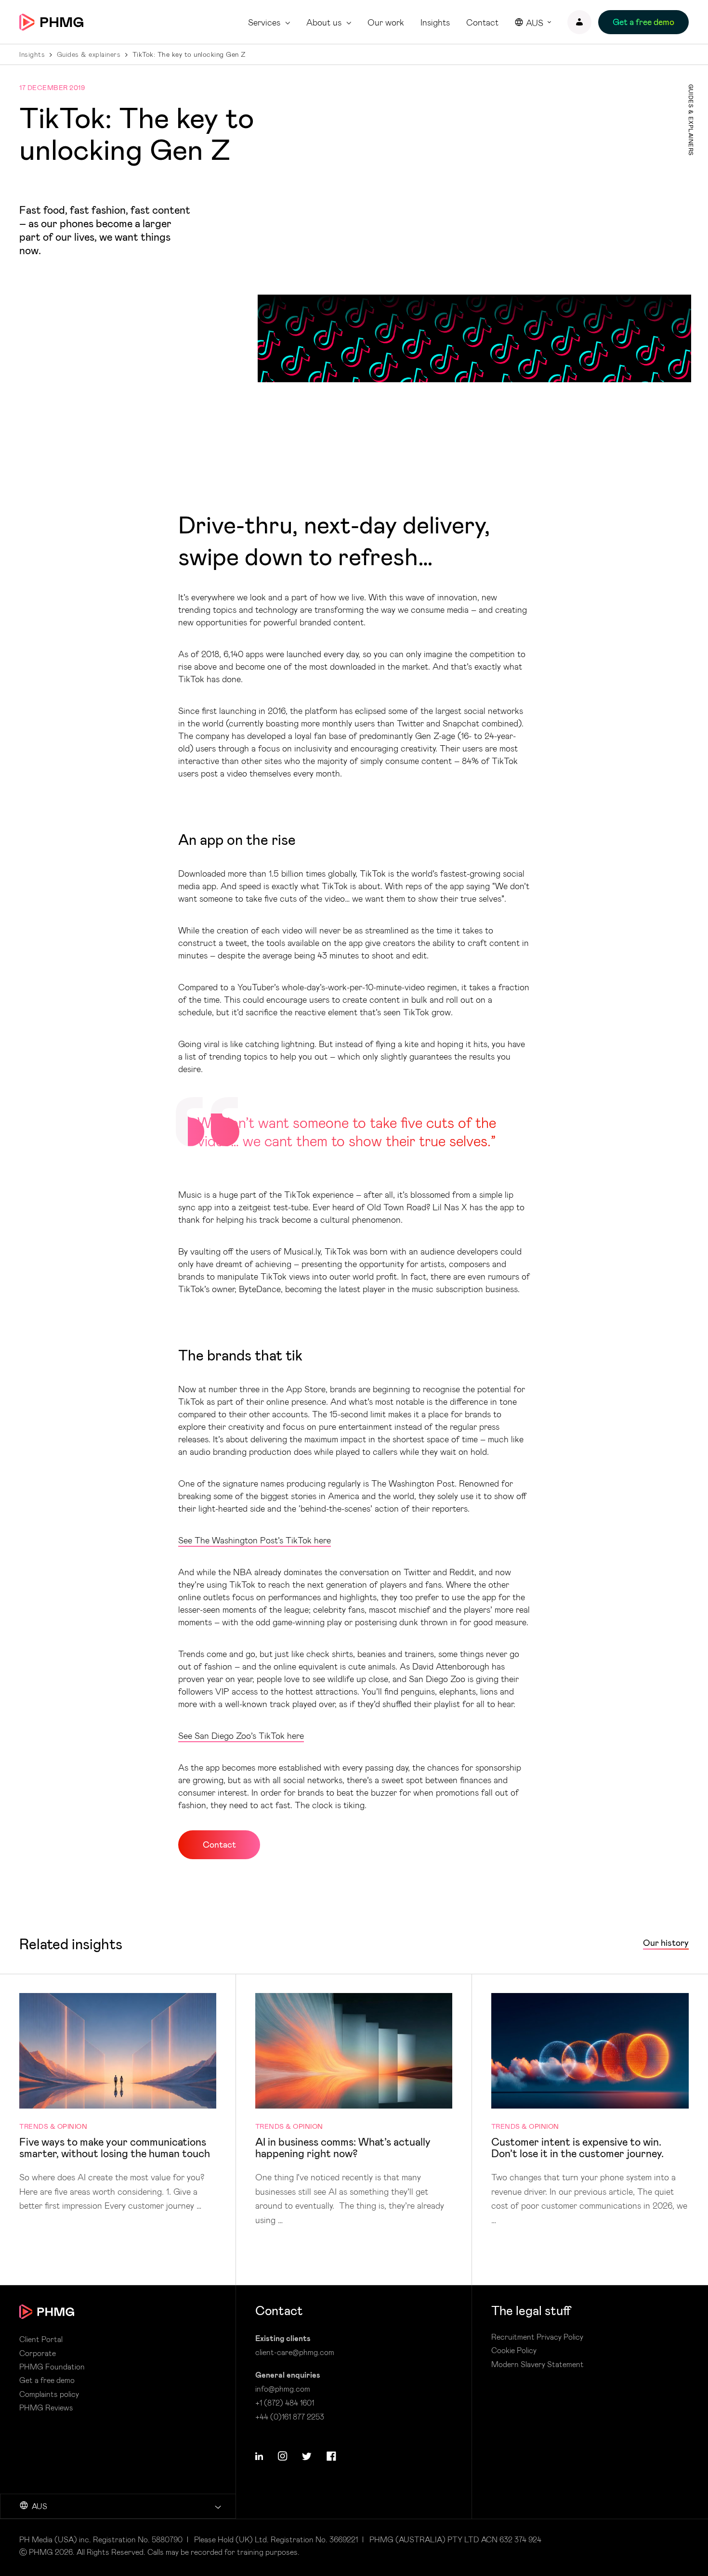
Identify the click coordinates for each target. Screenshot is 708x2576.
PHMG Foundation (52, 2367)
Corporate (38, 2353)
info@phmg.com (283, 2388)
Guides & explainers (89, 54)
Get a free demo (47, 2380)
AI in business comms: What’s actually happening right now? (354, 2110)
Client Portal (41, 2339)
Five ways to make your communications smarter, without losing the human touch (118, 2103)
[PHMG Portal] (579, 22)
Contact (482, 22)
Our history (666, 1943)
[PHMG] (51, 22)
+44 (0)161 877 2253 (290, 2416)
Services (264, 22)
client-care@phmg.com (295, 2352)
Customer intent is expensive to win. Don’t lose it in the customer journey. (590, 2110)
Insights (435, 22)
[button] (259, 2456)
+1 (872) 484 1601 (285, 2402)
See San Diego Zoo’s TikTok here (241, 1735)
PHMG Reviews (46, 2408)
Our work (386, 22)
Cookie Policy (514, 2350)
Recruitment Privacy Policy (537, 2337)
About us (324, 22)
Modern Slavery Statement (538, 2364)
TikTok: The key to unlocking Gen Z (189, 54)
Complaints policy (49, 2394)
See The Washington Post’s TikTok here (255, 1540)
